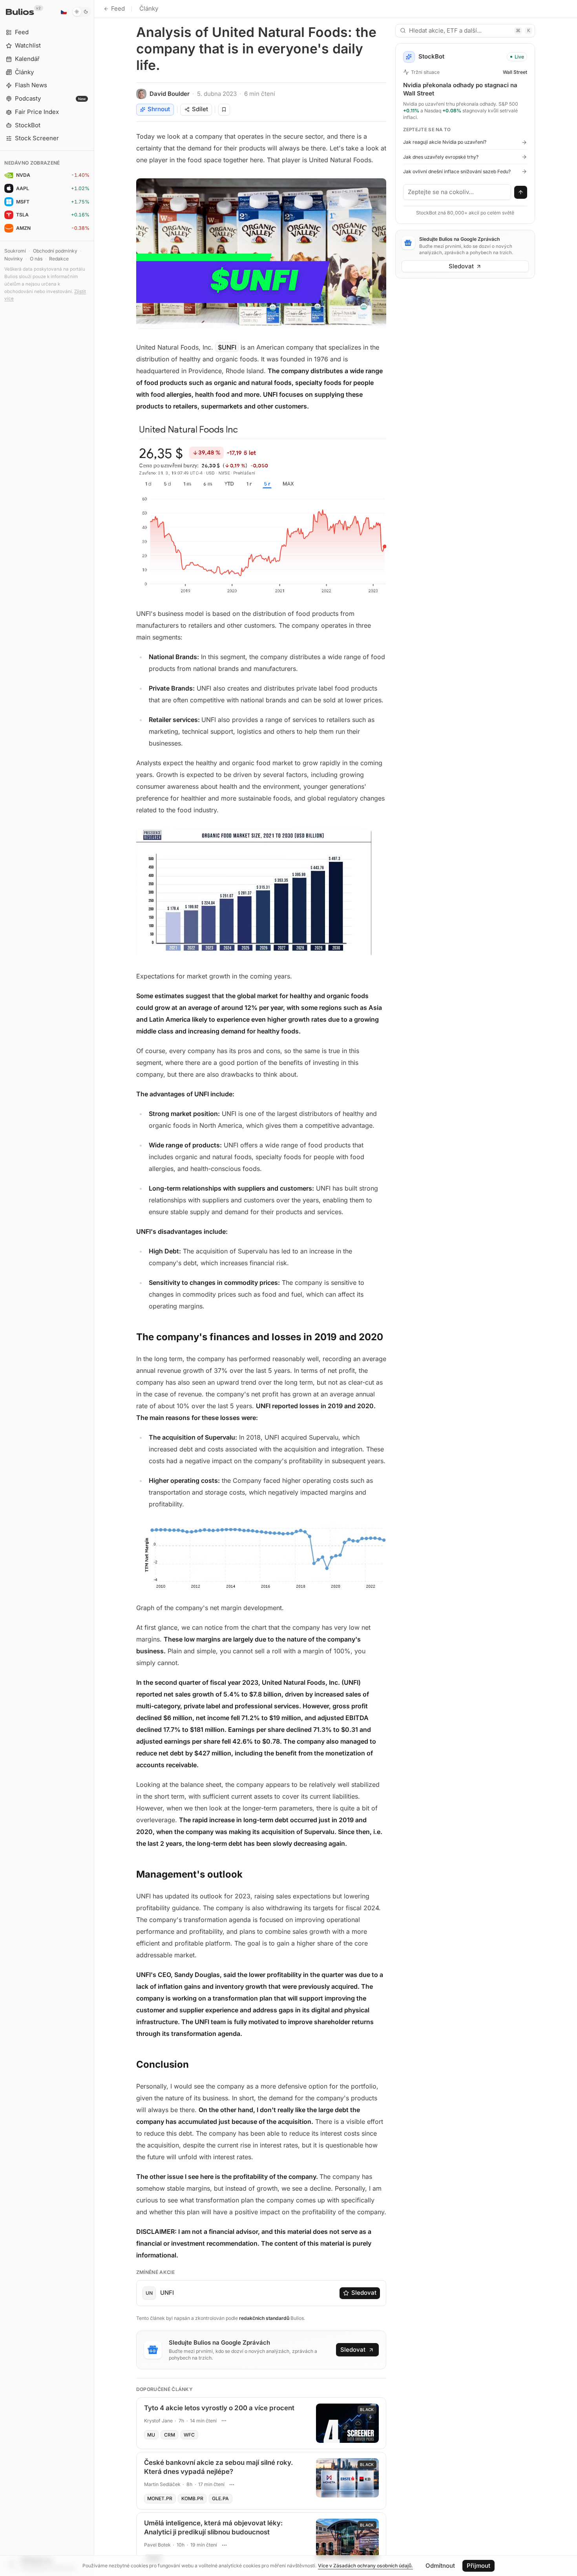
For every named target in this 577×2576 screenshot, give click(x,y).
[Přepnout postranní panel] (94, 1288)
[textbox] (457, 192)
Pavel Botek (157, 2545)
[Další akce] (224, 2420)
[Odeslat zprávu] (521, 192)
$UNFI (227, 347)
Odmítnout (440, 2566)
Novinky (14, 259)
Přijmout (478, 2566)
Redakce (59, 259)
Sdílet (200, 109)
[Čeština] (64, 12)
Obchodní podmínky (55, 251)
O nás (36, 259)
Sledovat (364, 2293)
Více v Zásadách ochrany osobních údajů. (365, 2566)
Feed (118, 8)
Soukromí (15, 251)
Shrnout (159, 109)
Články (149, 8)
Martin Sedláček (162, 2484)
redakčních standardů (264, 2318)
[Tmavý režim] (81, 12)
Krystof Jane (158, 2421)
